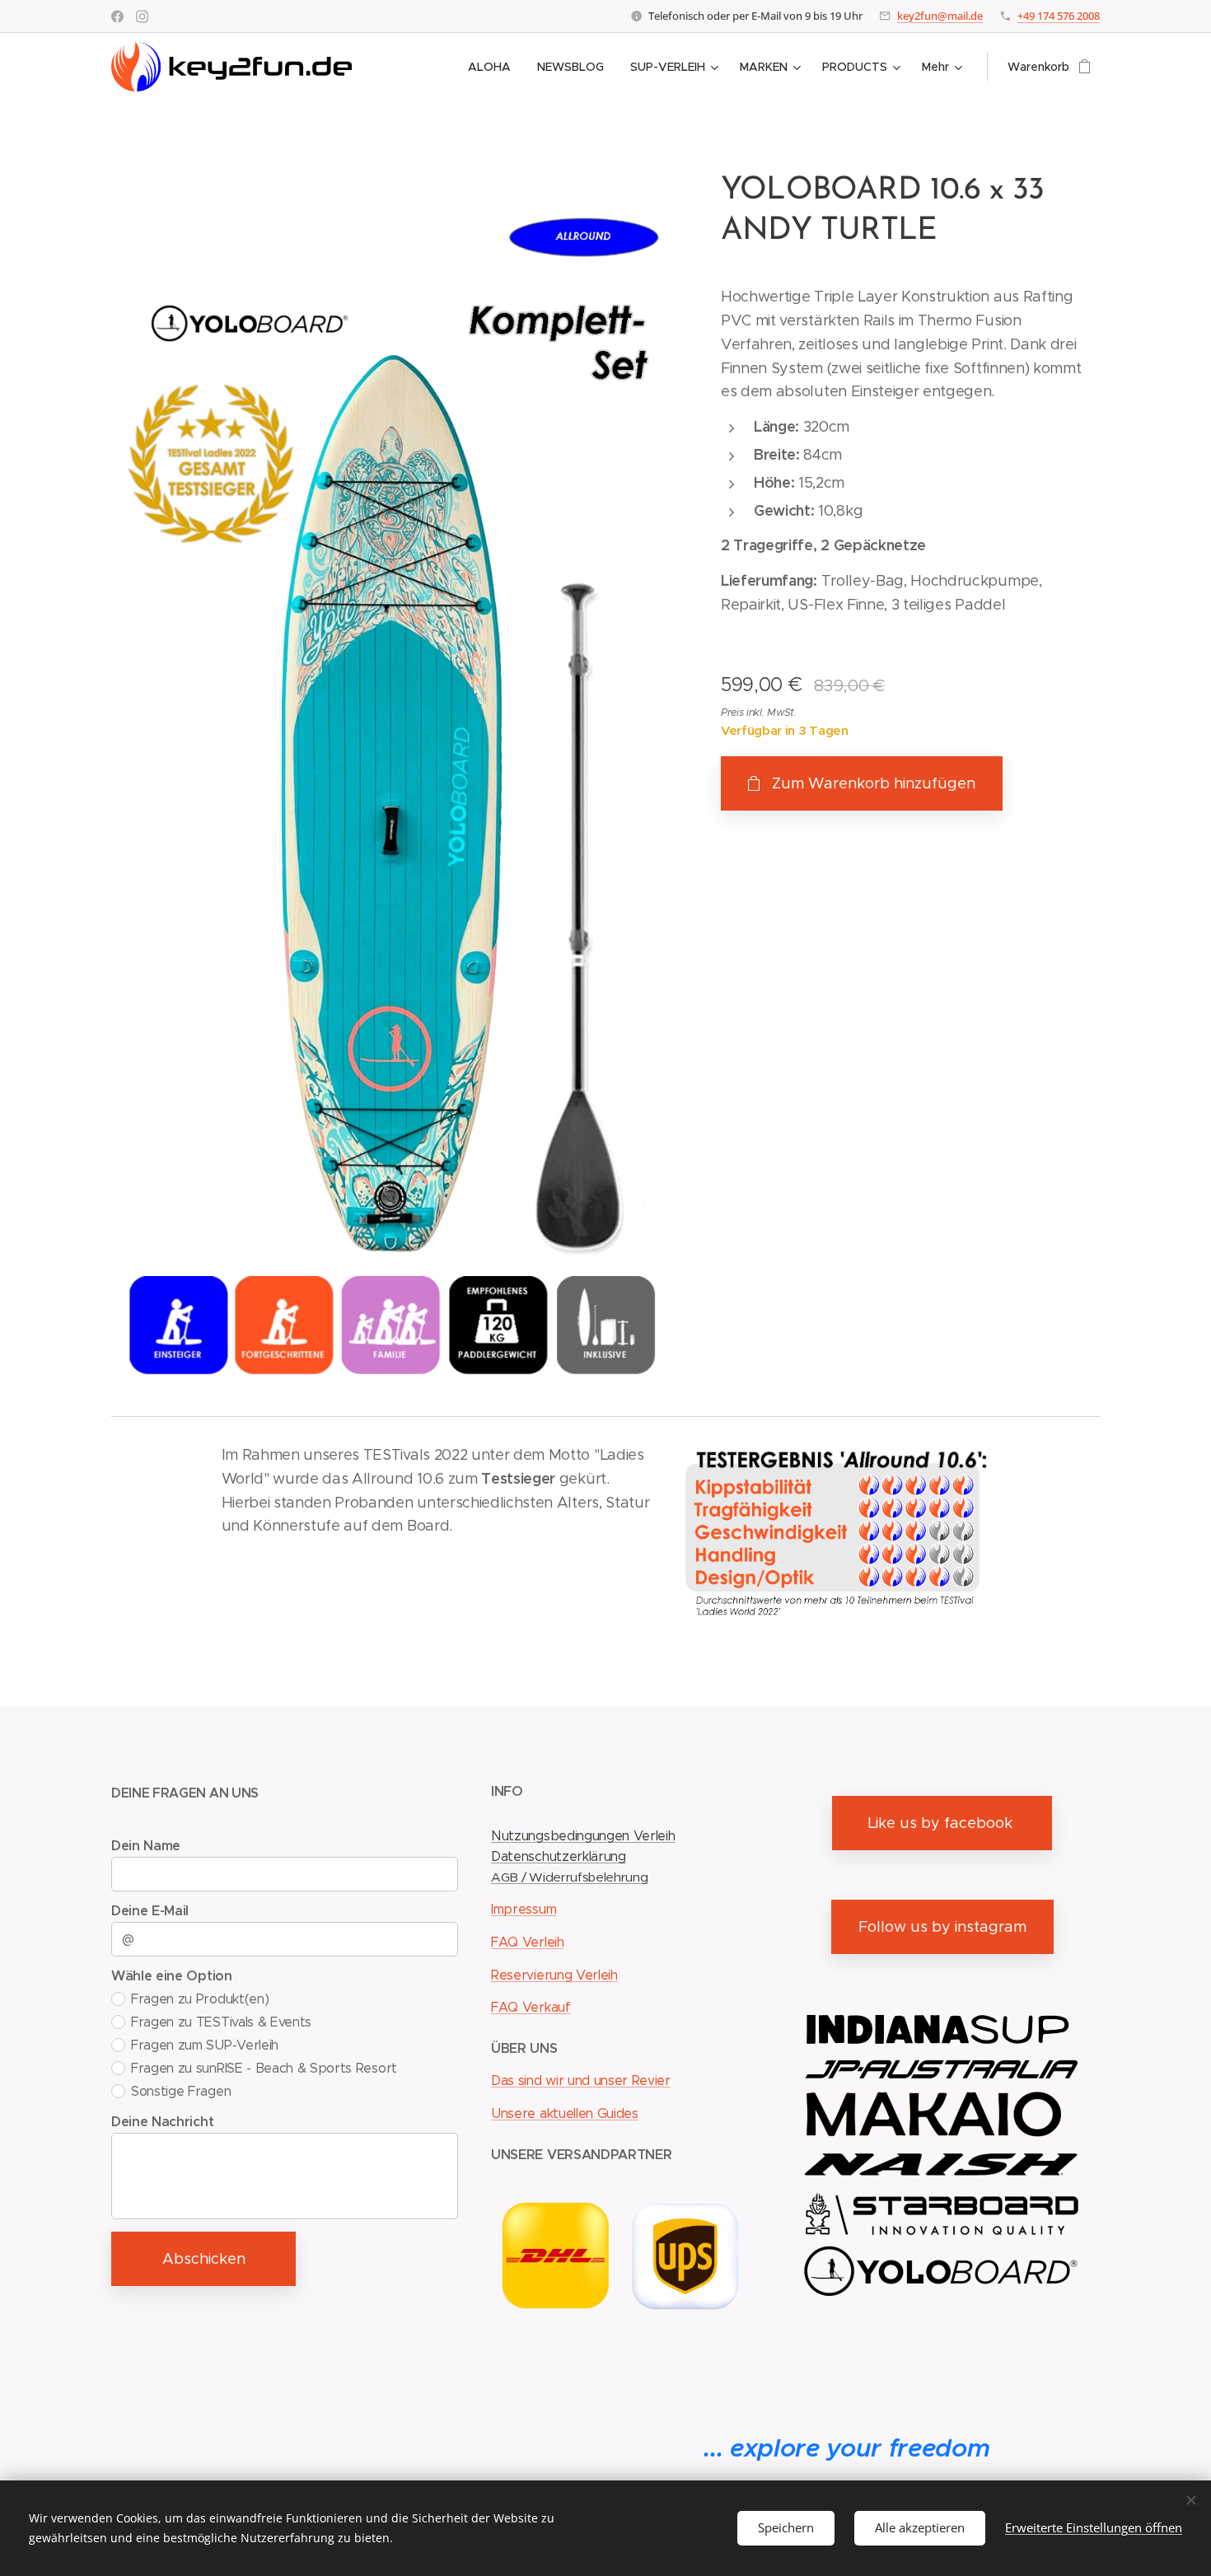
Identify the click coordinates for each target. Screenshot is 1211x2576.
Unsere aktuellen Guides (565, 2113)
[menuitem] (494, 67)
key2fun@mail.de (940, 16)
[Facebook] (117, 16)
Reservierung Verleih (554, 1975)
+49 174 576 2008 (1059, 16)
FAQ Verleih (527, 1942)
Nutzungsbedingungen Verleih (583, 1836)
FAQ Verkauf (531, 2007)
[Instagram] (142, 16)
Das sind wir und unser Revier (581, 2080)
